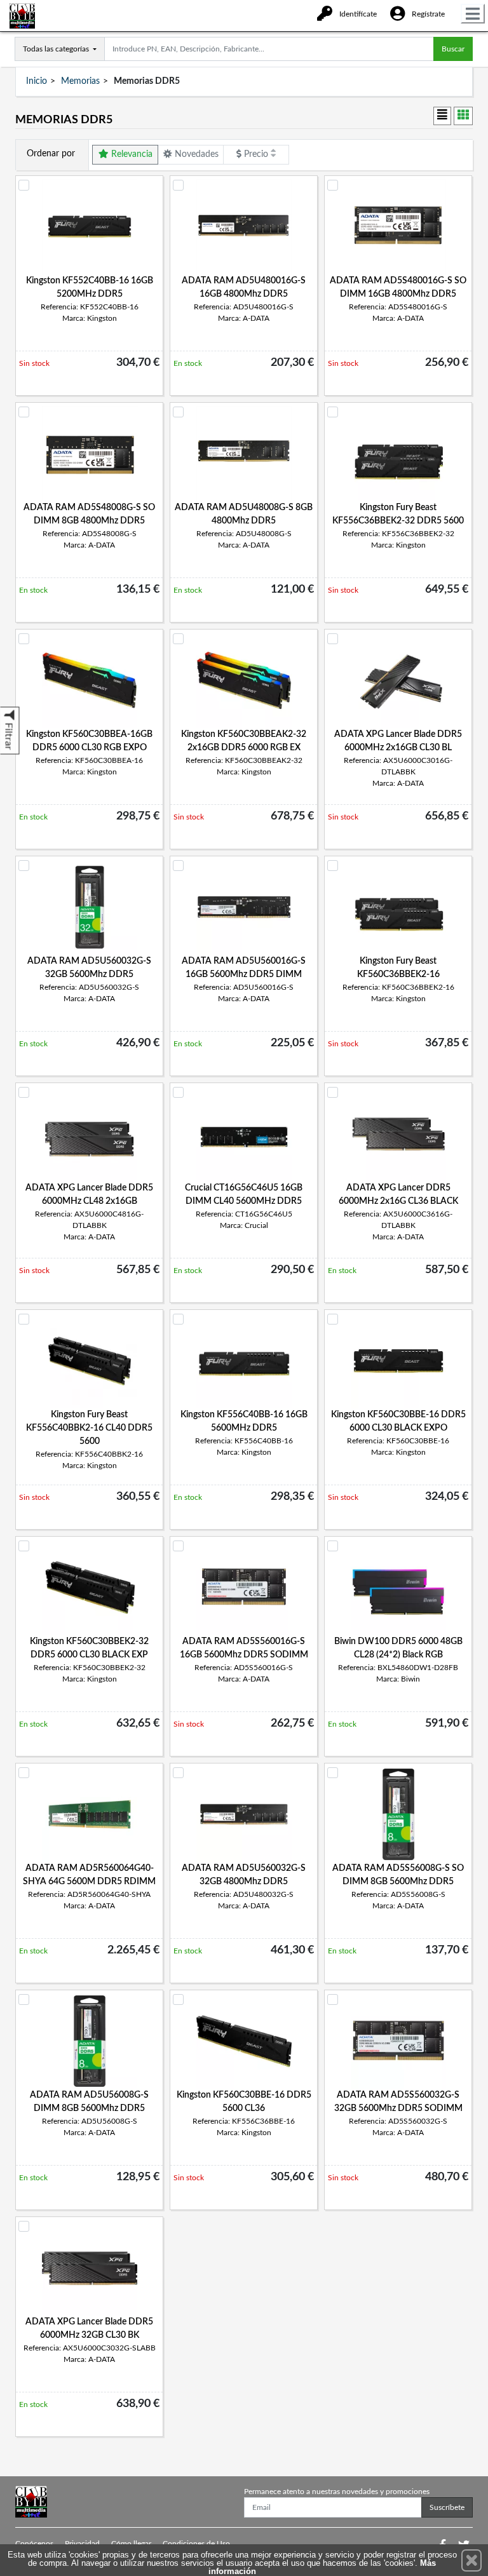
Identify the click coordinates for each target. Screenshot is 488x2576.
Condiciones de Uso (196, 2544)
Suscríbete (447, 2507)
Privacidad (82, 2544)
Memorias (80, 81)
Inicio (37, 81)
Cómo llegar (131, 2544)
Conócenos (34, 2544)
